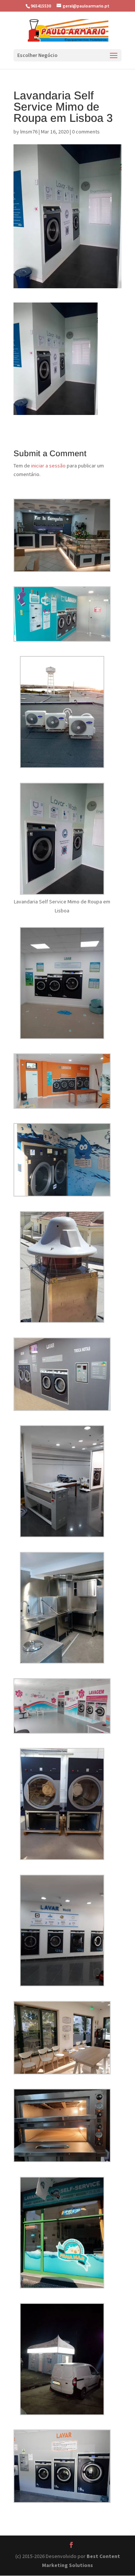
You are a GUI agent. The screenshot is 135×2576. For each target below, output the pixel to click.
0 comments (86, 132)
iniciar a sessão (48, 466)
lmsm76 (29, 132)
